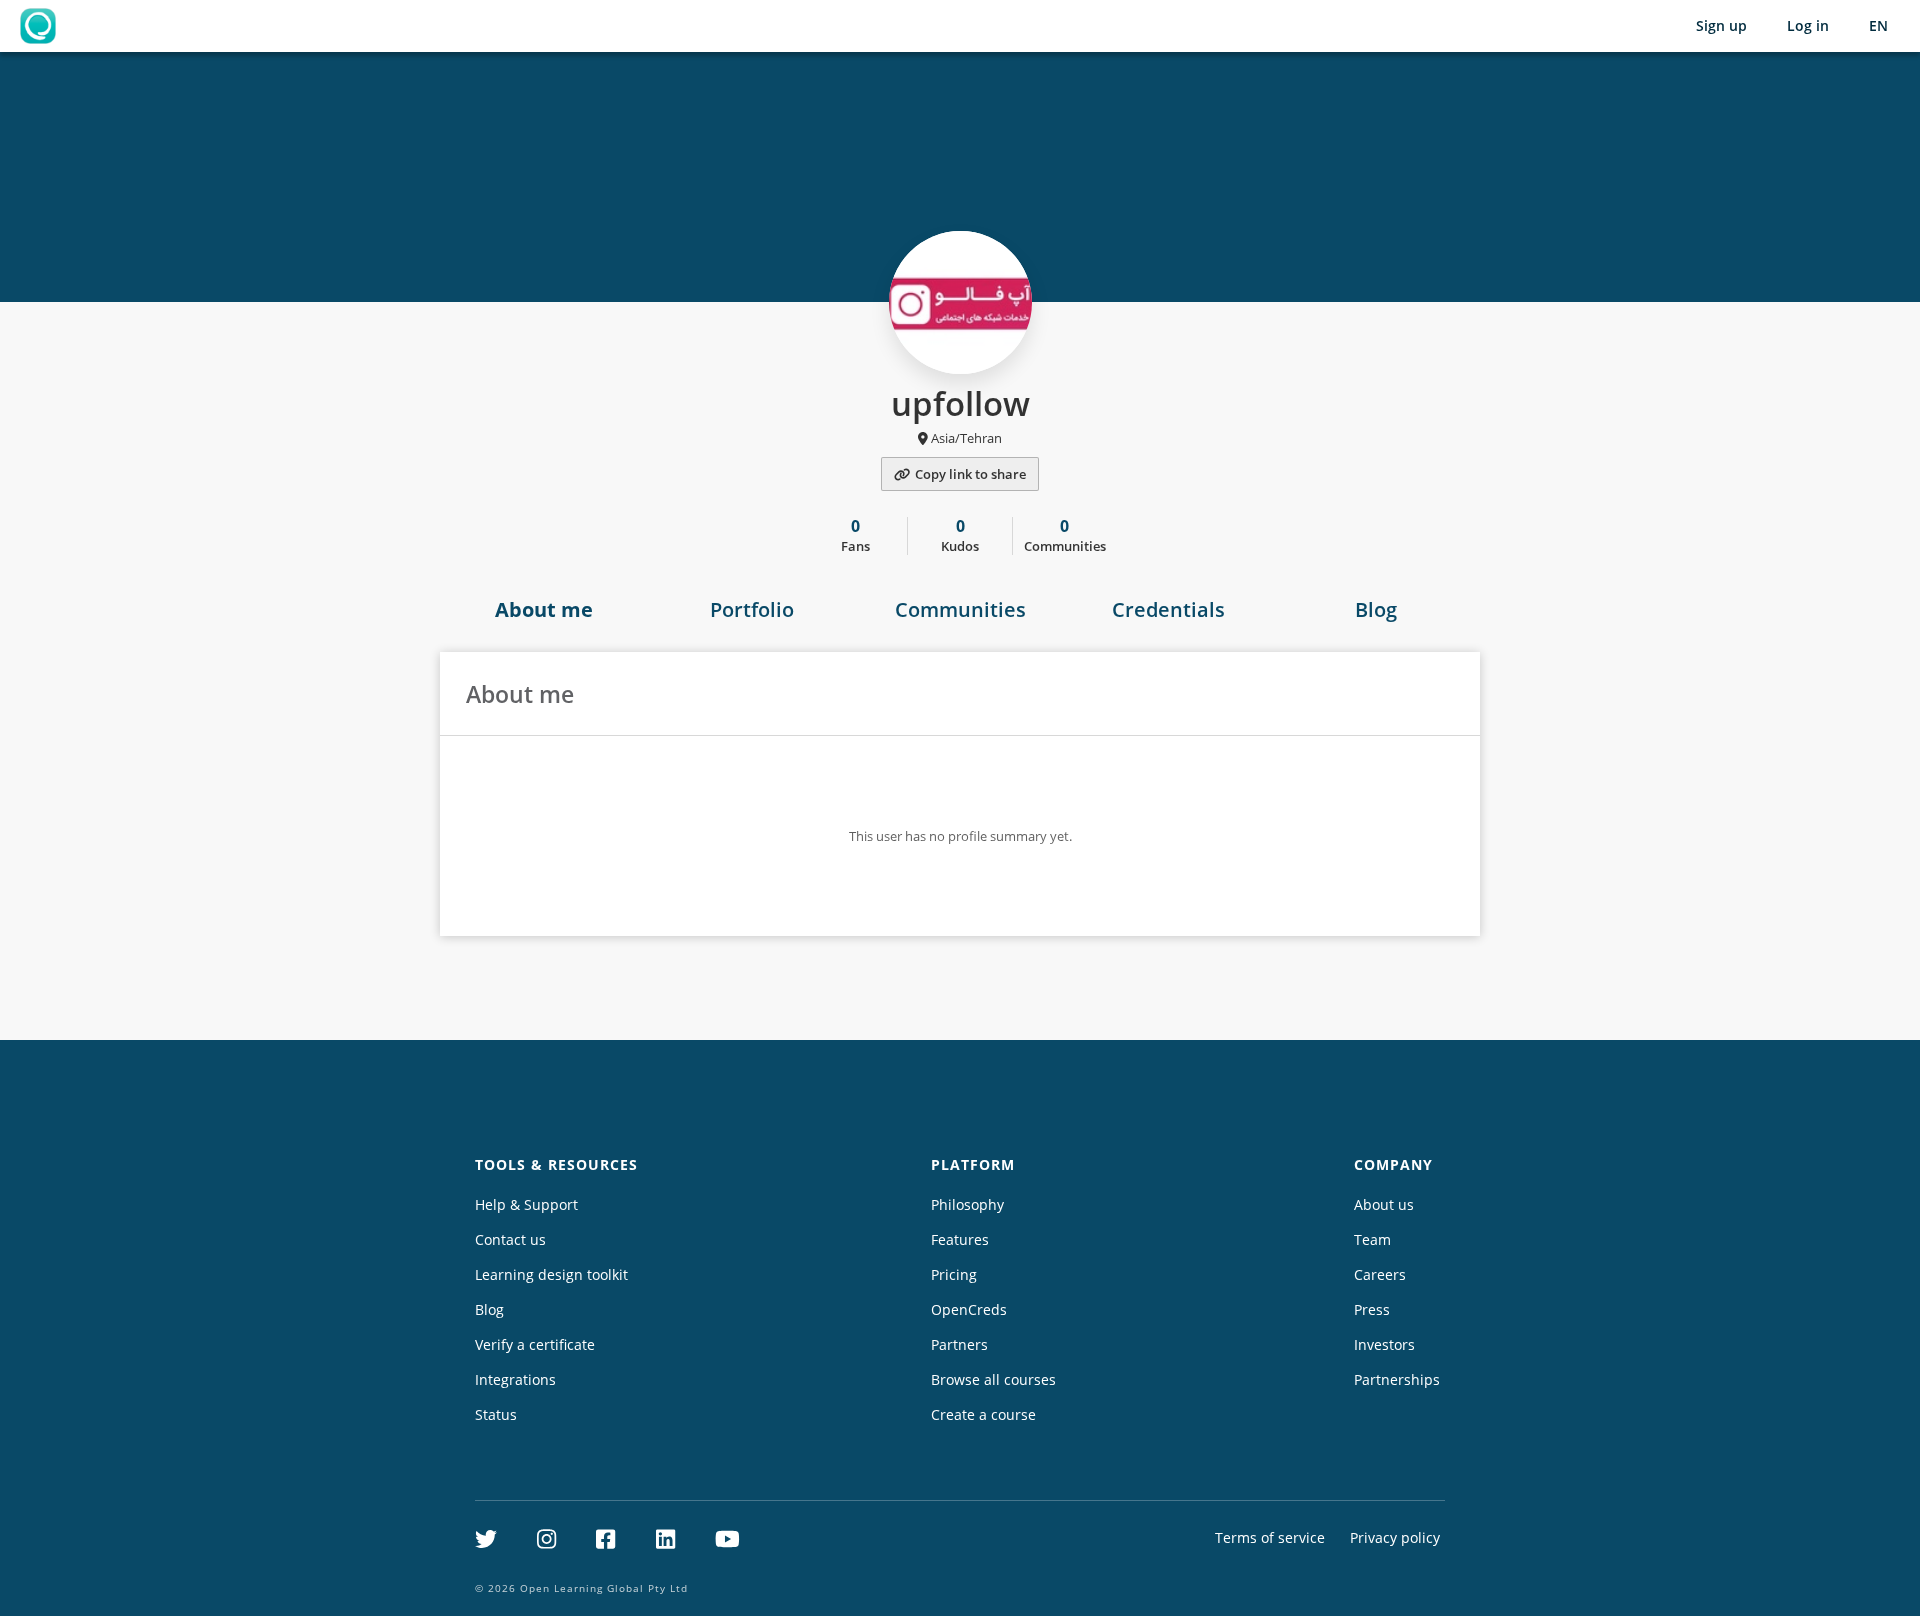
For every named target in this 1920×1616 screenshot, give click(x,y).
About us (1384, 1204)
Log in (1808, 25)
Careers (1380, 1274)
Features (960, 1239)
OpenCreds (969, 1309)
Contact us (510, 1239)
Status (496, 1414)
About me (544, 609)
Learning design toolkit (551, 1274)
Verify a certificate (535, 1344)
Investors (1384, 1344)
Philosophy (967, 1204)
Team (1372, 1239)
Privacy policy (1395, 1537)
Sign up (1721, 25)
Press (1372, 1309)
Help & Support (526, 1204)
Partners (959, 1344)
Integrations (515, 1379)
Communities (960, 609)
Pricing (954, 1274)
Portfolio (752, 609)
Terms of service (1270, 1537)
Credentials (1168, 609)
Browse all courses (993, 1379)
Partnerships (1397, 1379)
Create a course (983, 1414)
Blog (1376, 609)
